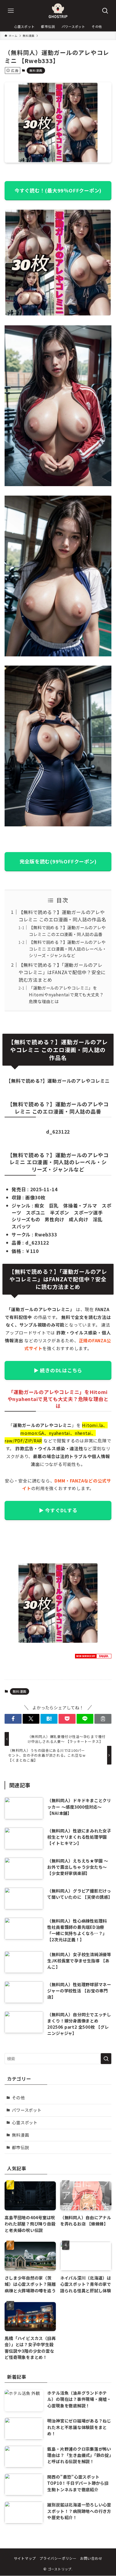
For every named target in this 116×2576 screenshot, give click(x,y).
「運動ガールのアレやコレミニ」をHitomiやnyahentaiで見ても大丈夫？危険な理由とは (66, 994)
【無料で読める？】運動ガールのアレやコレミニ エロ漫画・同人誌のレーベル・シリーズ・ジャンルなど (68, 949)
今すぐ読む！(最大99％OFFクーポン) (58, 190)
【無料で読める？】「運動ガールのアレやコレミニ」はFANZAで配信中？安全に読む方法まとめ (62, 972)
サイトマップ (25, 2558)
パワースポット (27, 2110)
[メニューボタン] (11, 11)
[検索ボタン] (105, 11)
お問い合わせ (91, 2558)
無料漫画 (36, 70)
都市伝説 (20, 2147)
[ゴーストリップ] (58, 11)
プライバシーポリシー (58, 2558)
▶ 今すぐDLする (58, 1510)
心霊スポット (25, 2122)
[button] (13, 1719)
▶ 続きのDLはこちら (58, 1370)
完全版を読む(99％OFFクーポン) (58, 861)
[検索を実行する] (106, 2059)
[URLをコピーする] (103, 1719)
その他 (18, 2097)
